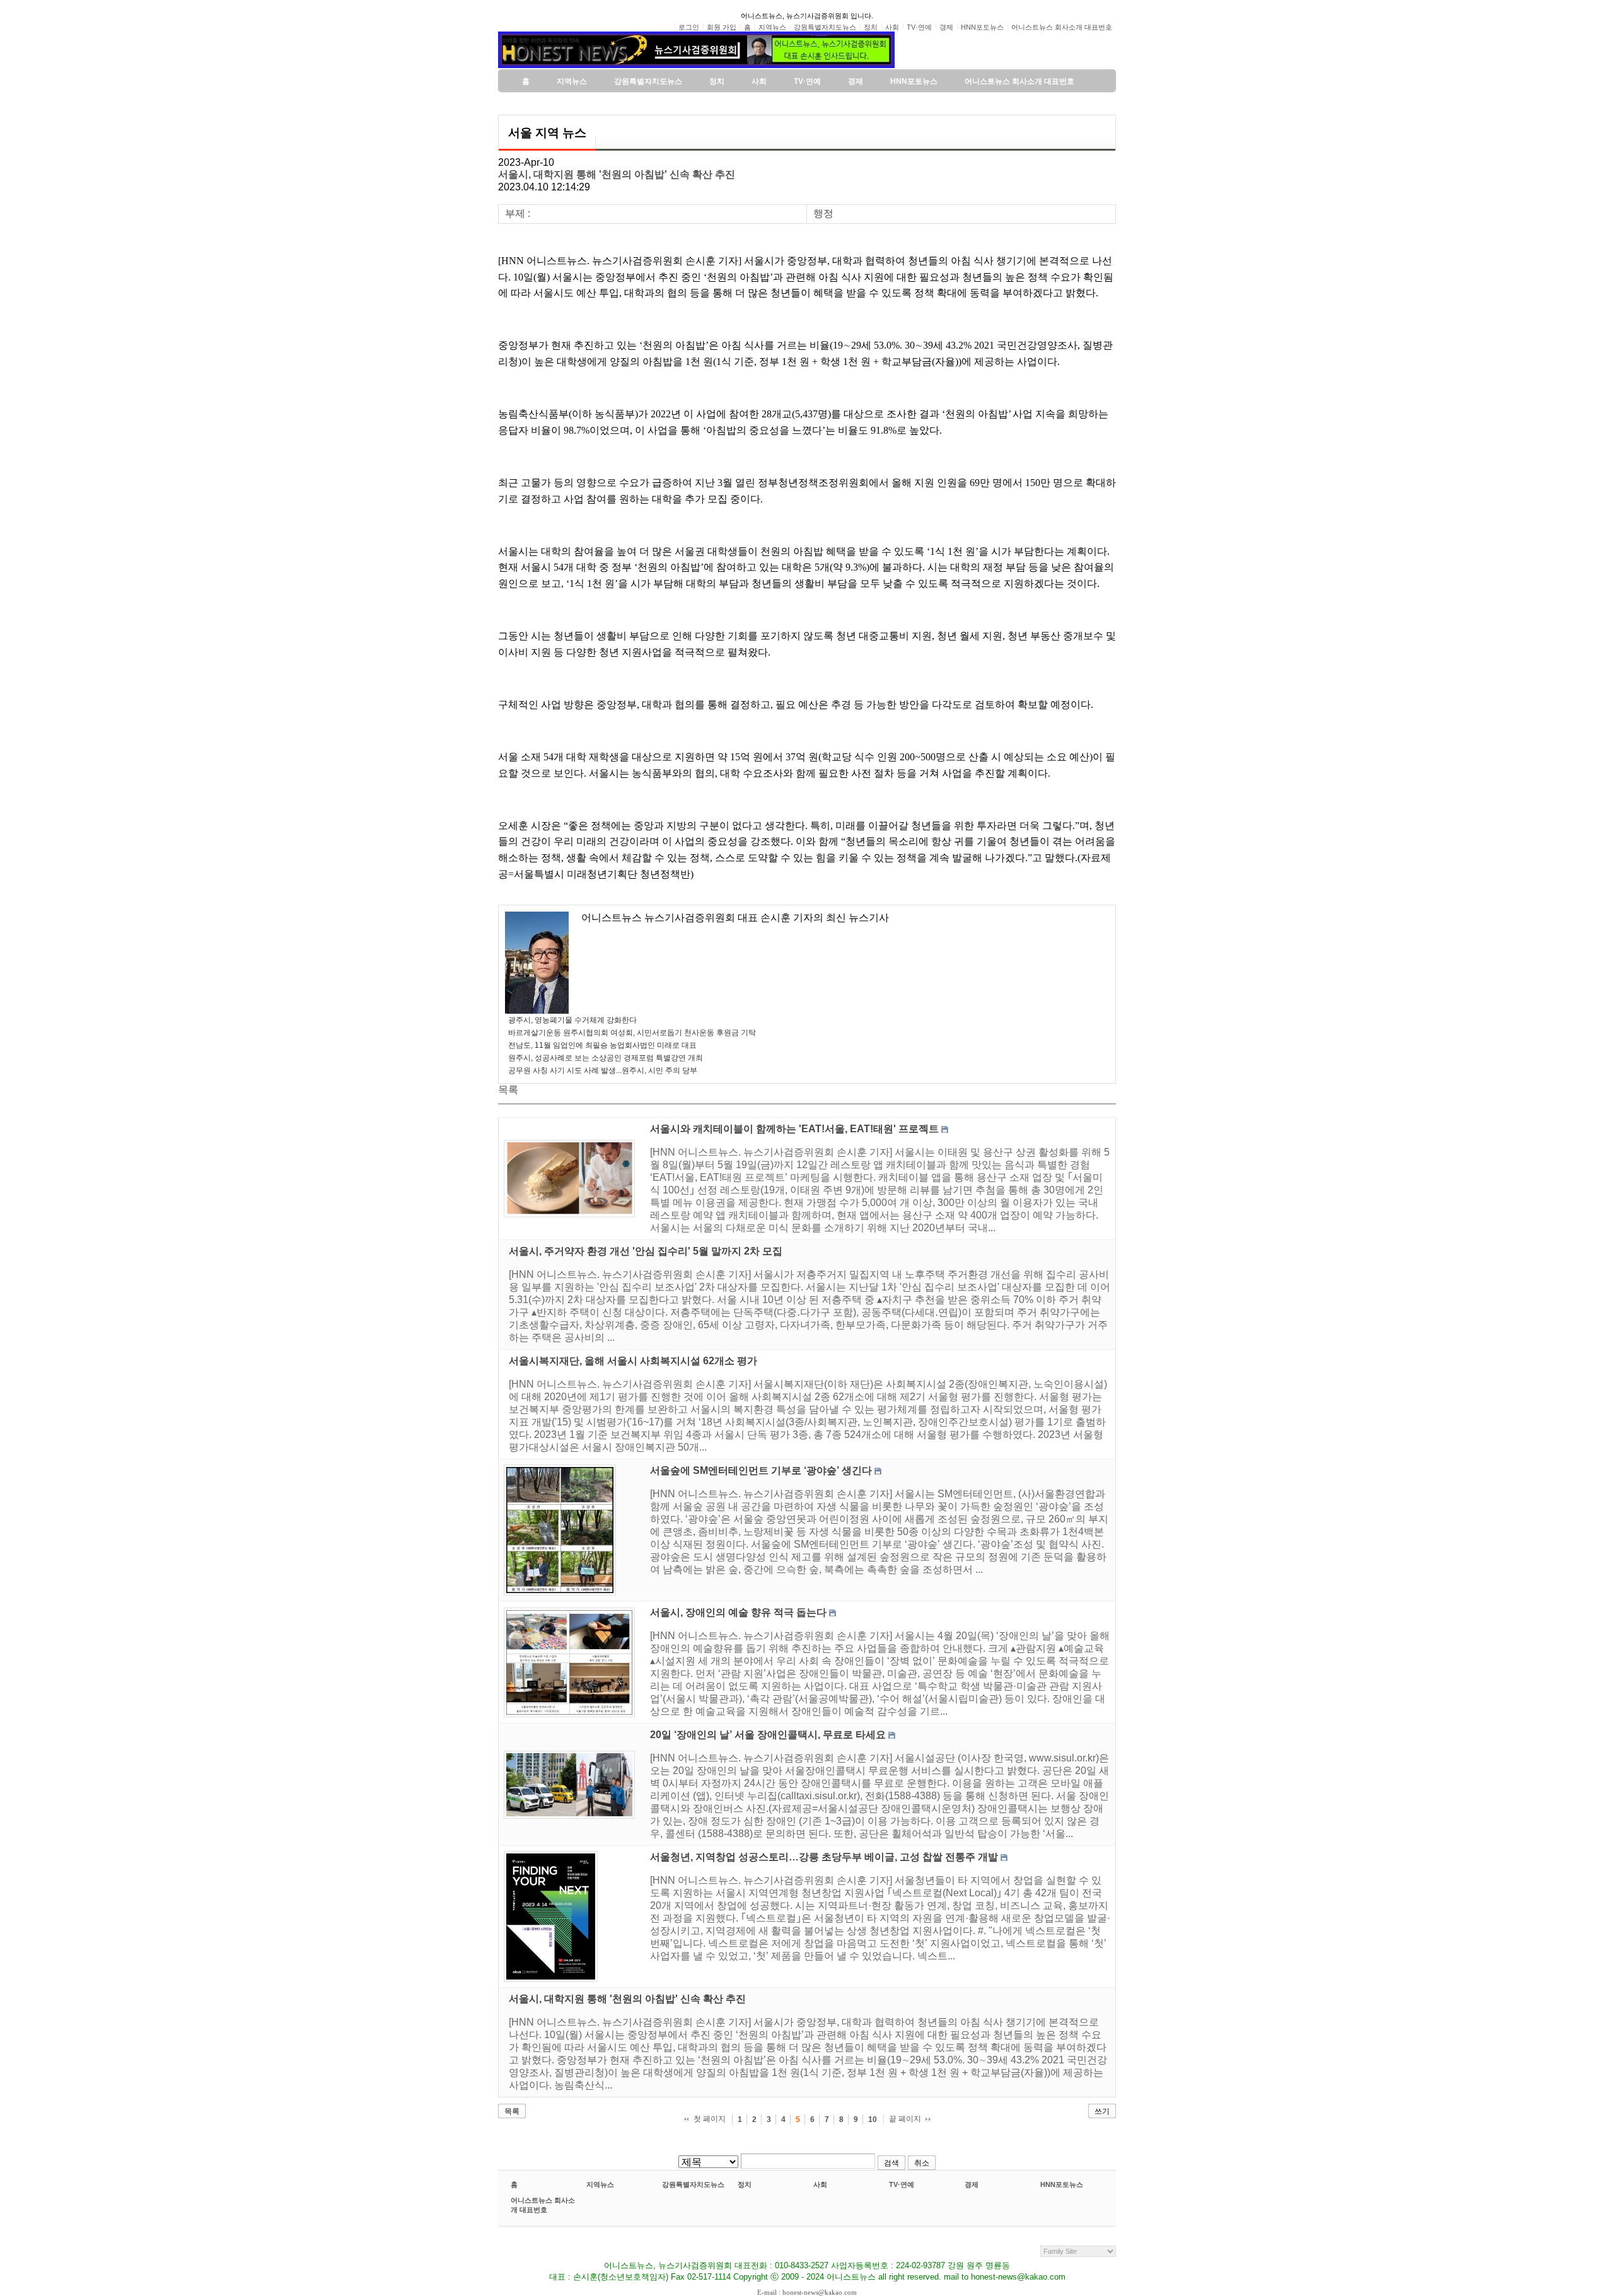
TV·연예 (902, 2184)
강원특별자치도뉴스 (693, 2184)
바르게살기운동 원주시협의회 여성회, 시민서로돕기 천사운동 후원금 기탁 (632, 1033)
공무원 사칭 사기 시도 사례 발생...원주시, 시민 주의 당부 (603, 1070)
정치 (745, 2184)
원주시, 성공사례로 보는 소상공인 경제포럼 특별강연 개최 (606, 1058)
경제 (972, 2184)
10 (873, 2119)
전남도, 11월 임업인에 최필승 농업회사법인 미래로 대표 (602, 1045)
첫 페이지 (710, 2119)
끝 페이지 (905, 2119)
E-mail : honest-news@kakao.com (807, 2292)
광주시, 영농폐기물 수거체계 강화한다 (572, 1020)
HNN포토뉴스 (1062, 2184)
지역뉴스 (600, 2184)
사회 (820, 2184)
